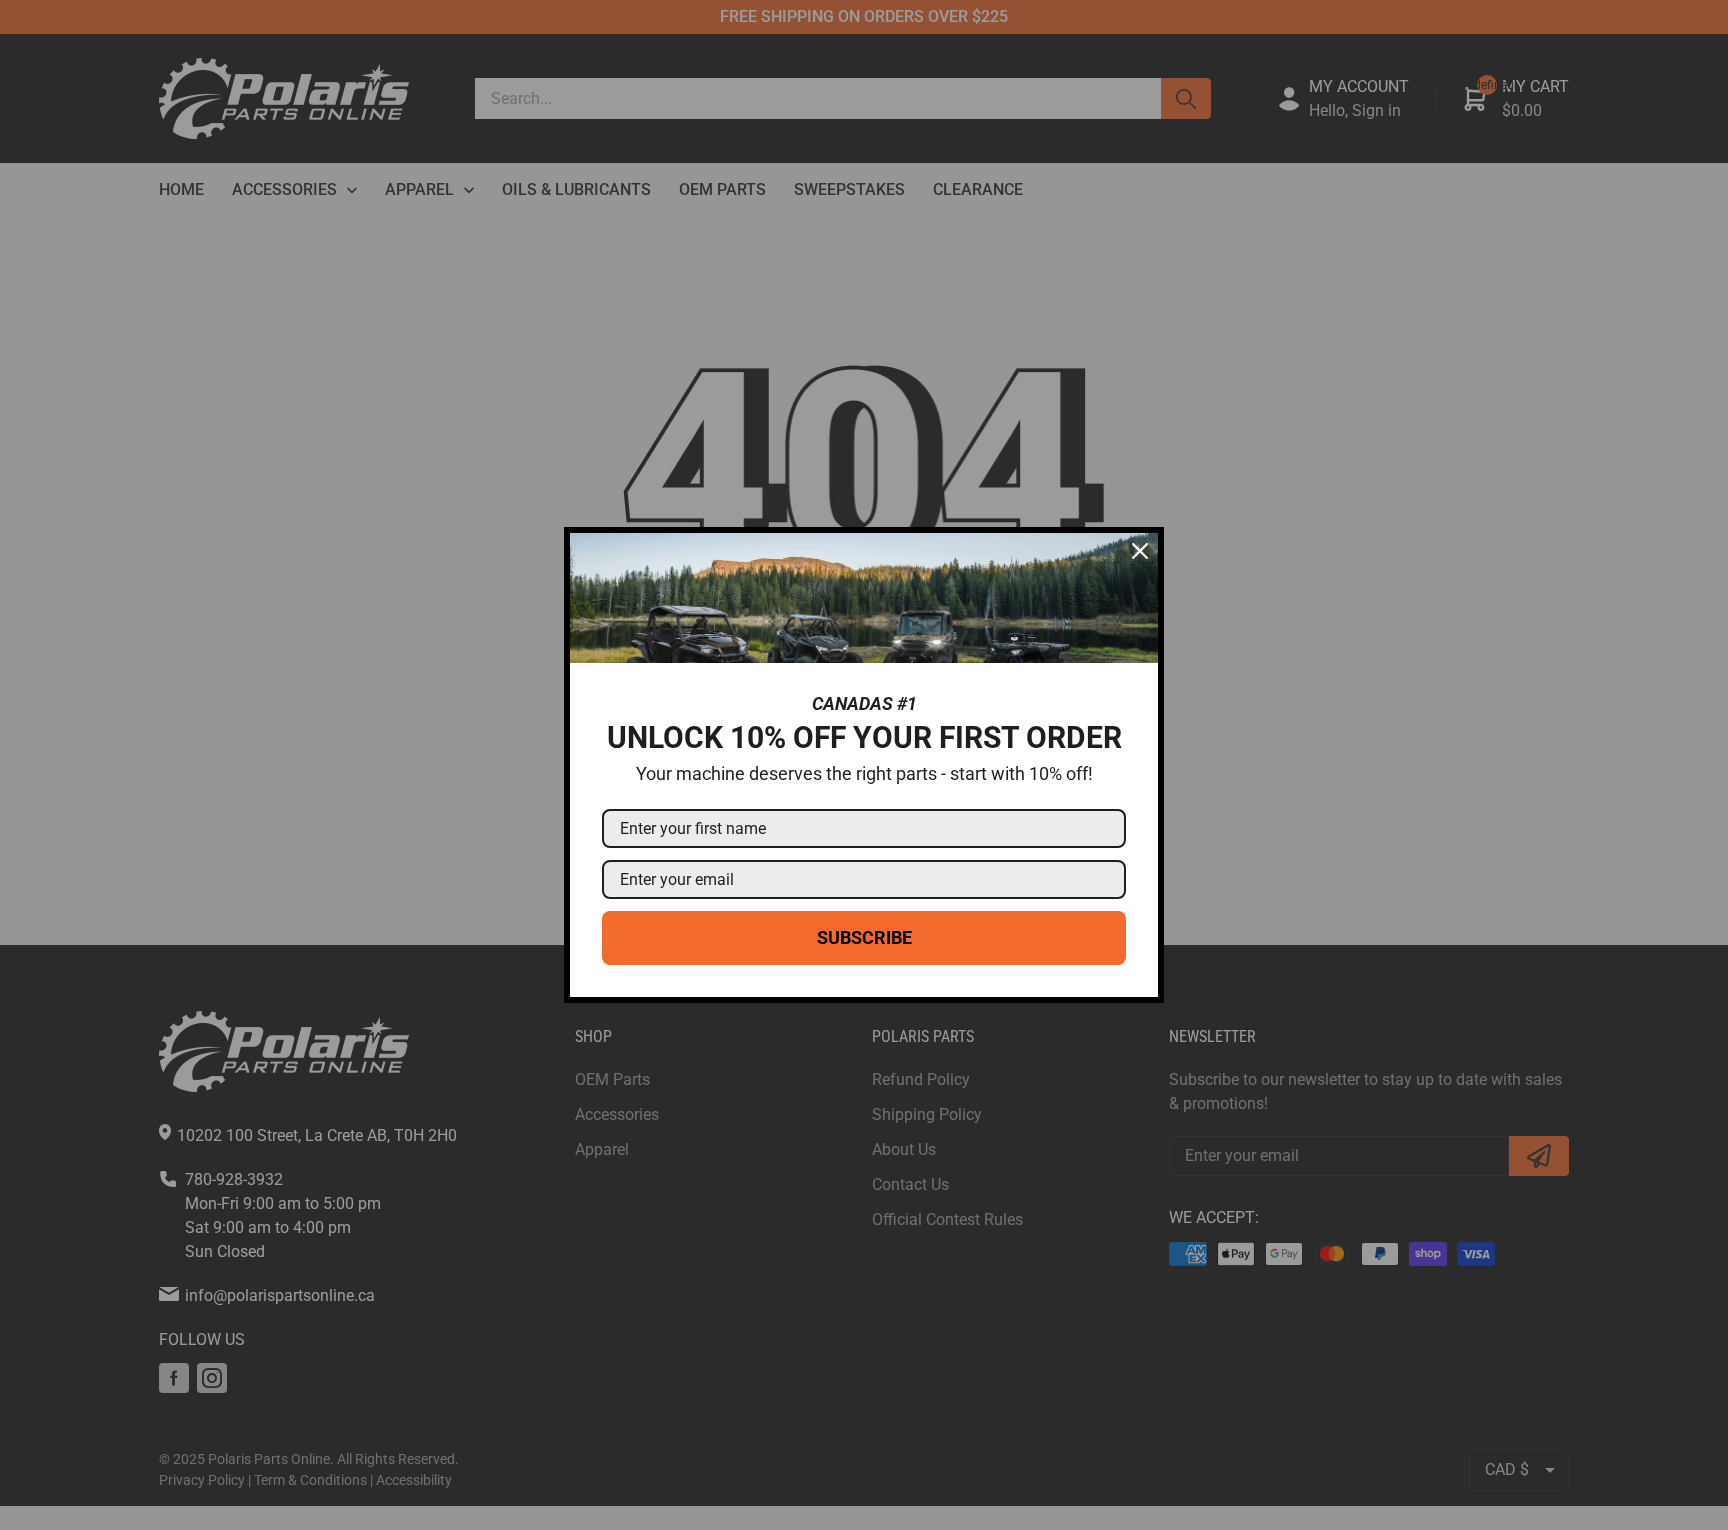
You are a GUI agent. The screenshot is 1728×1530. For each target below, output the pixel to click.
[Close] (1140, 551)
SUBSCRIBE (864, 937)
